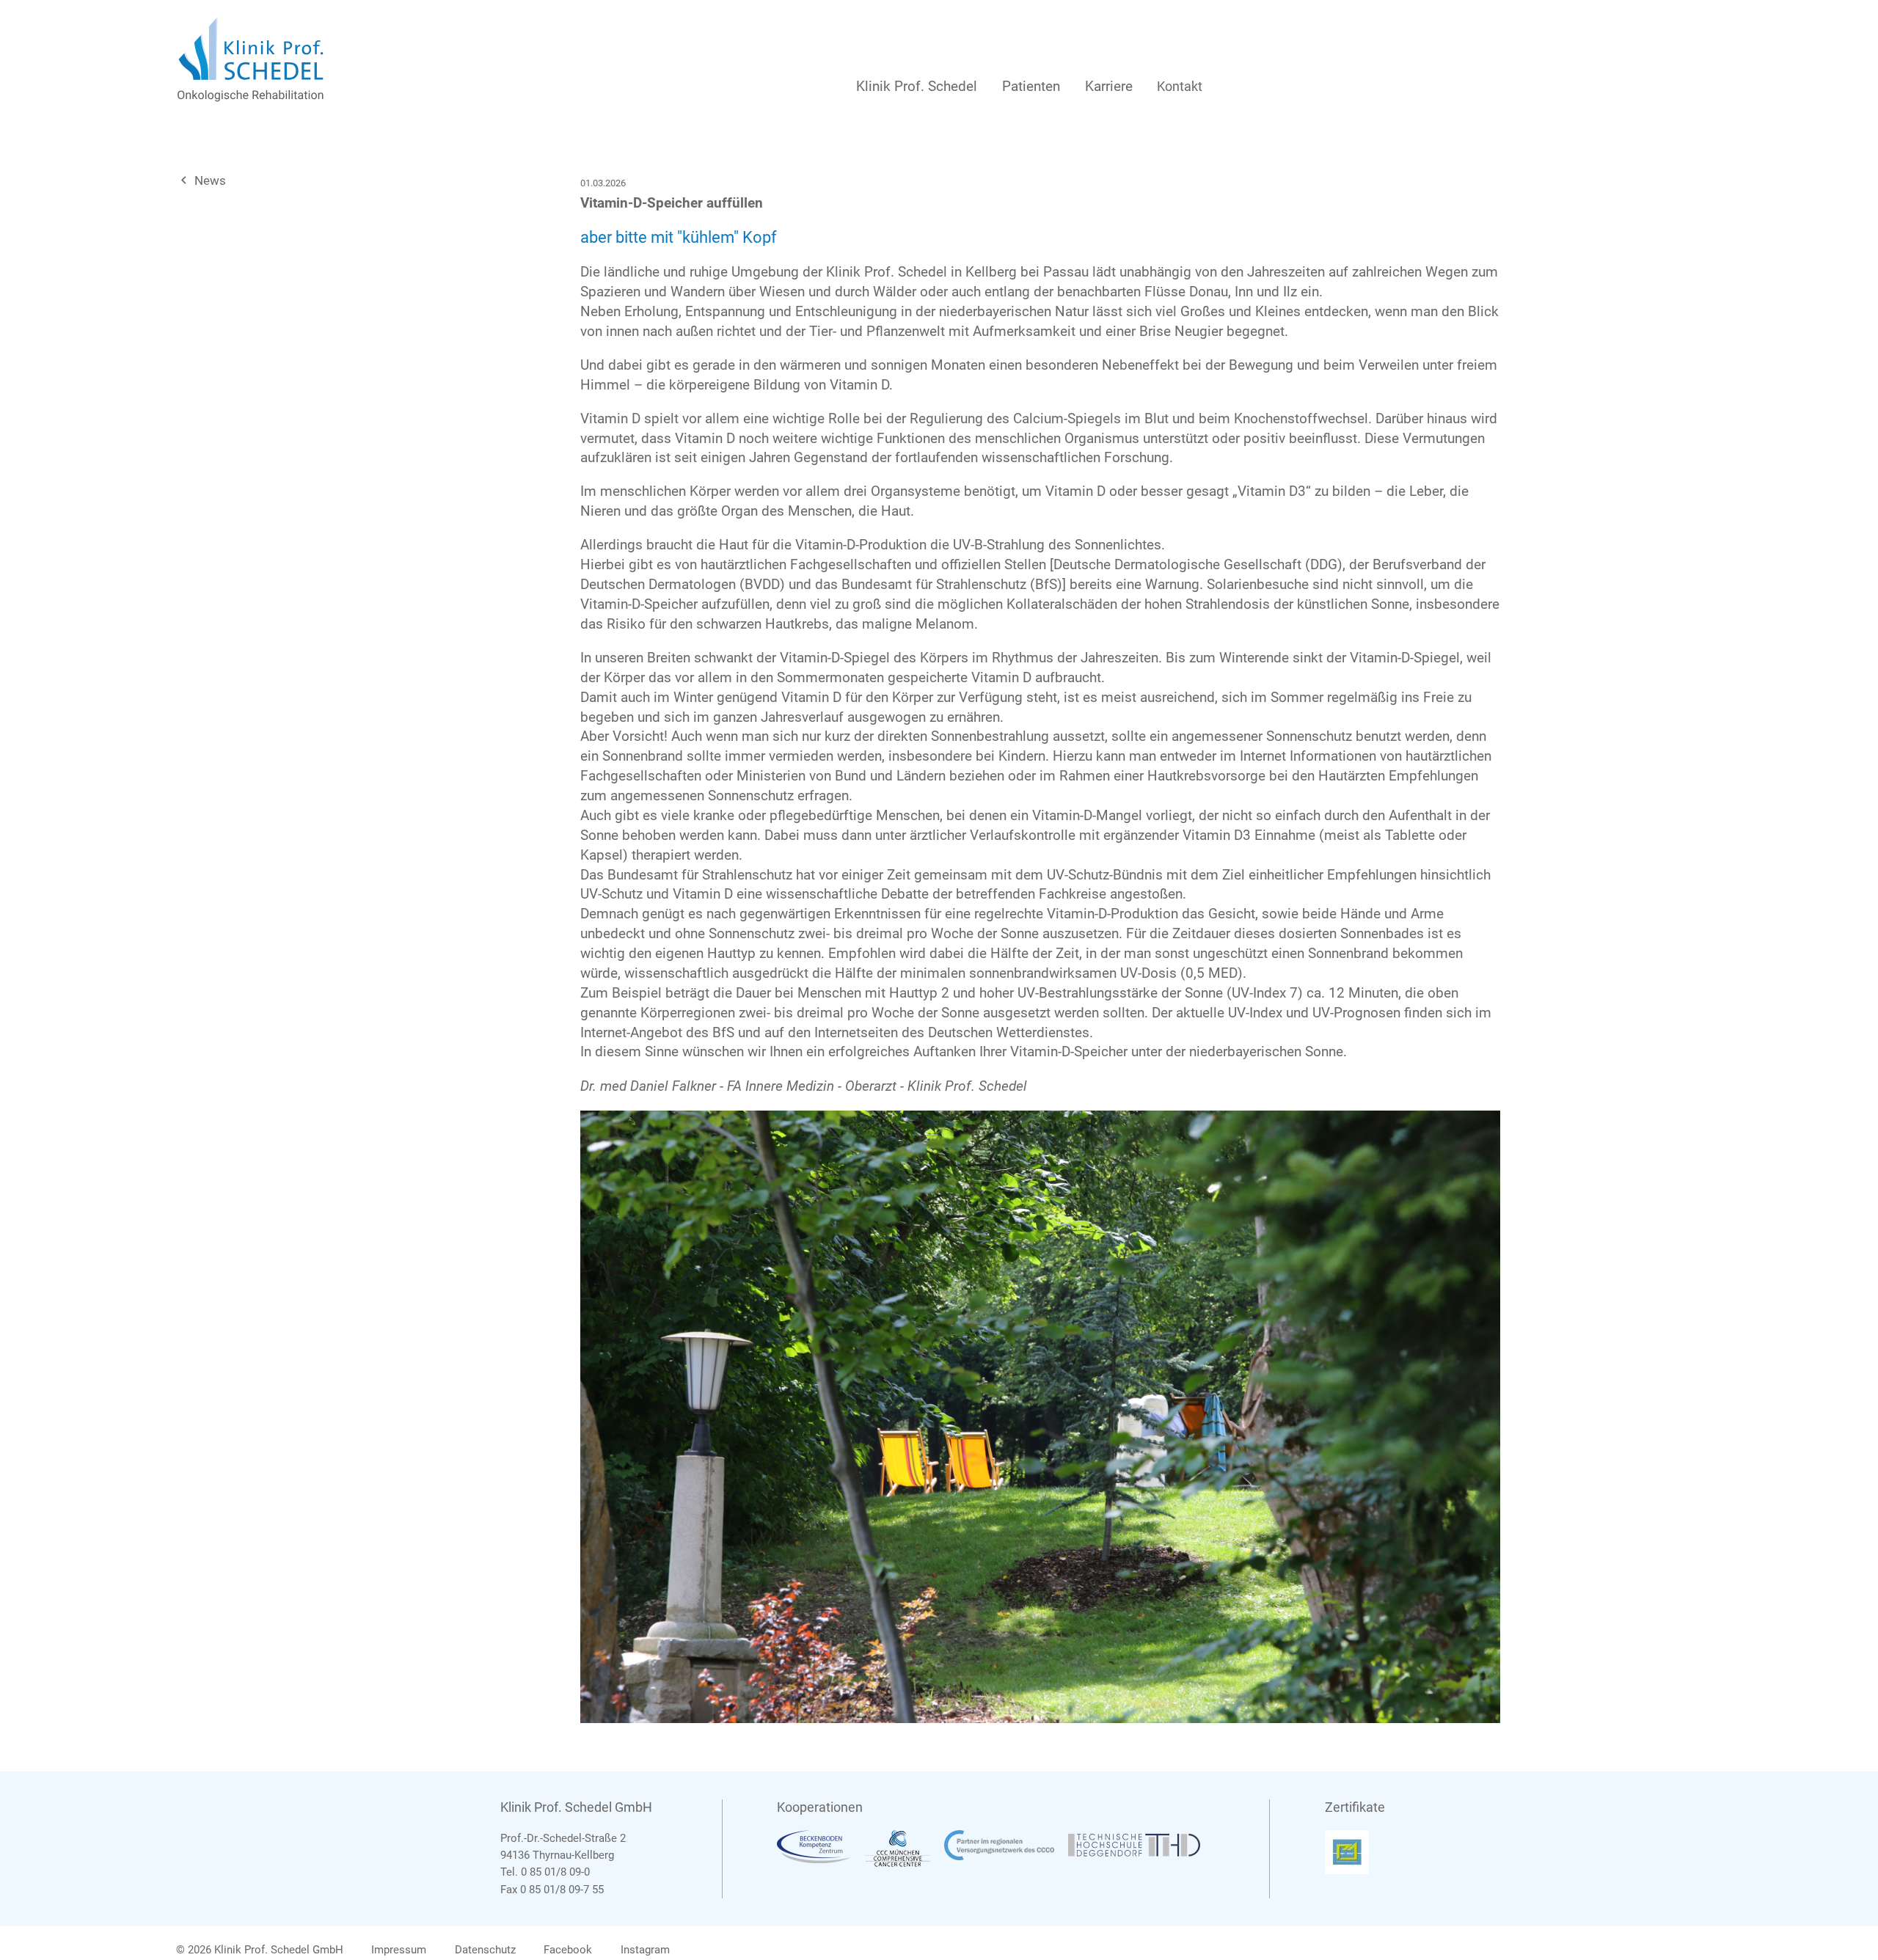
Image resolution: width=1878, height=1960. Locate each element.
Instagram (645, 1950)
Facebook (568, 1950)
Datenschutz (485, 1950)
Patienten (1031, 86)
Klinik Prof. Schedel (917, 86)
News (201, 180)
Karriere (1109, 86)
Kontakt (1180, 86)
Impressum (399, 1950)
